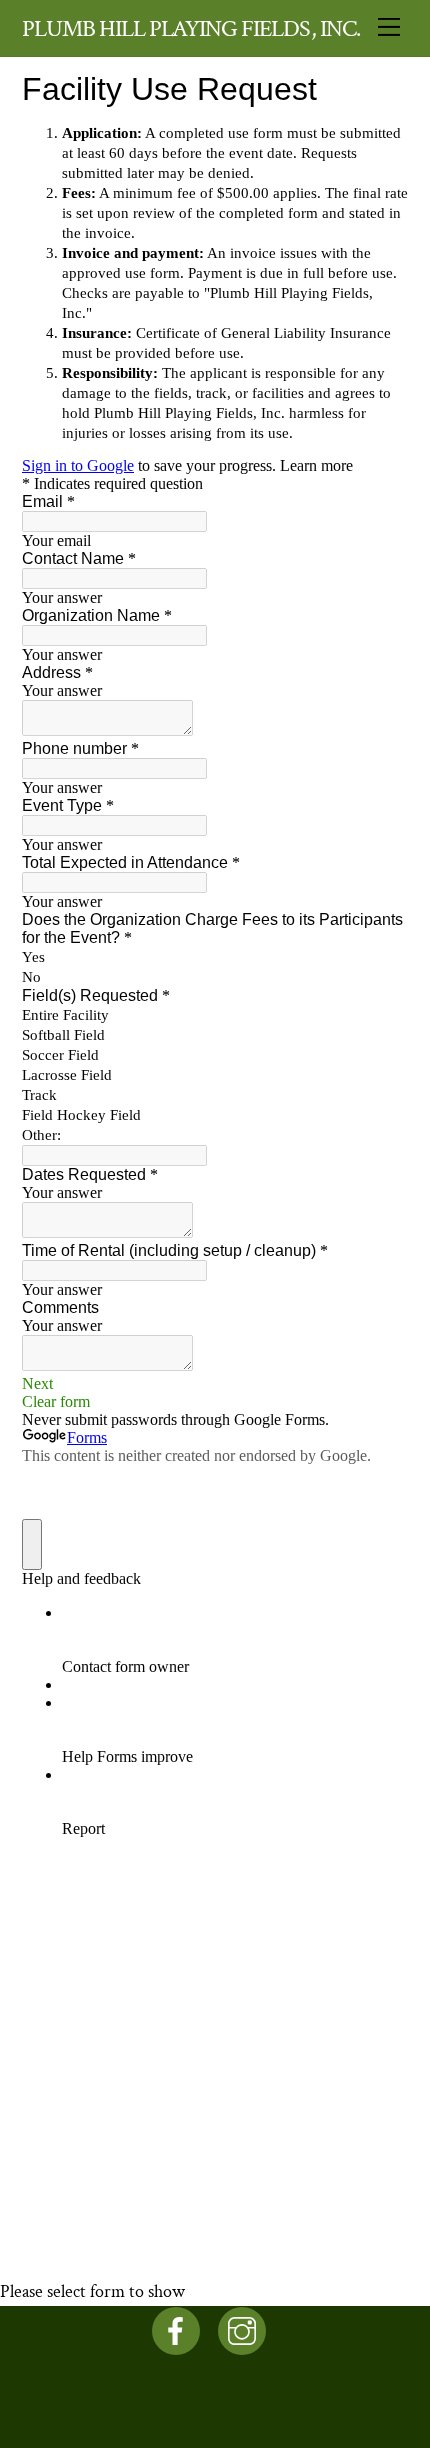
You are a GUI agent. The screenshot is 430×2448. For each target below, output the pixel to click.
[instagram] (245, 2329)
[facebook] (179, 2329)
